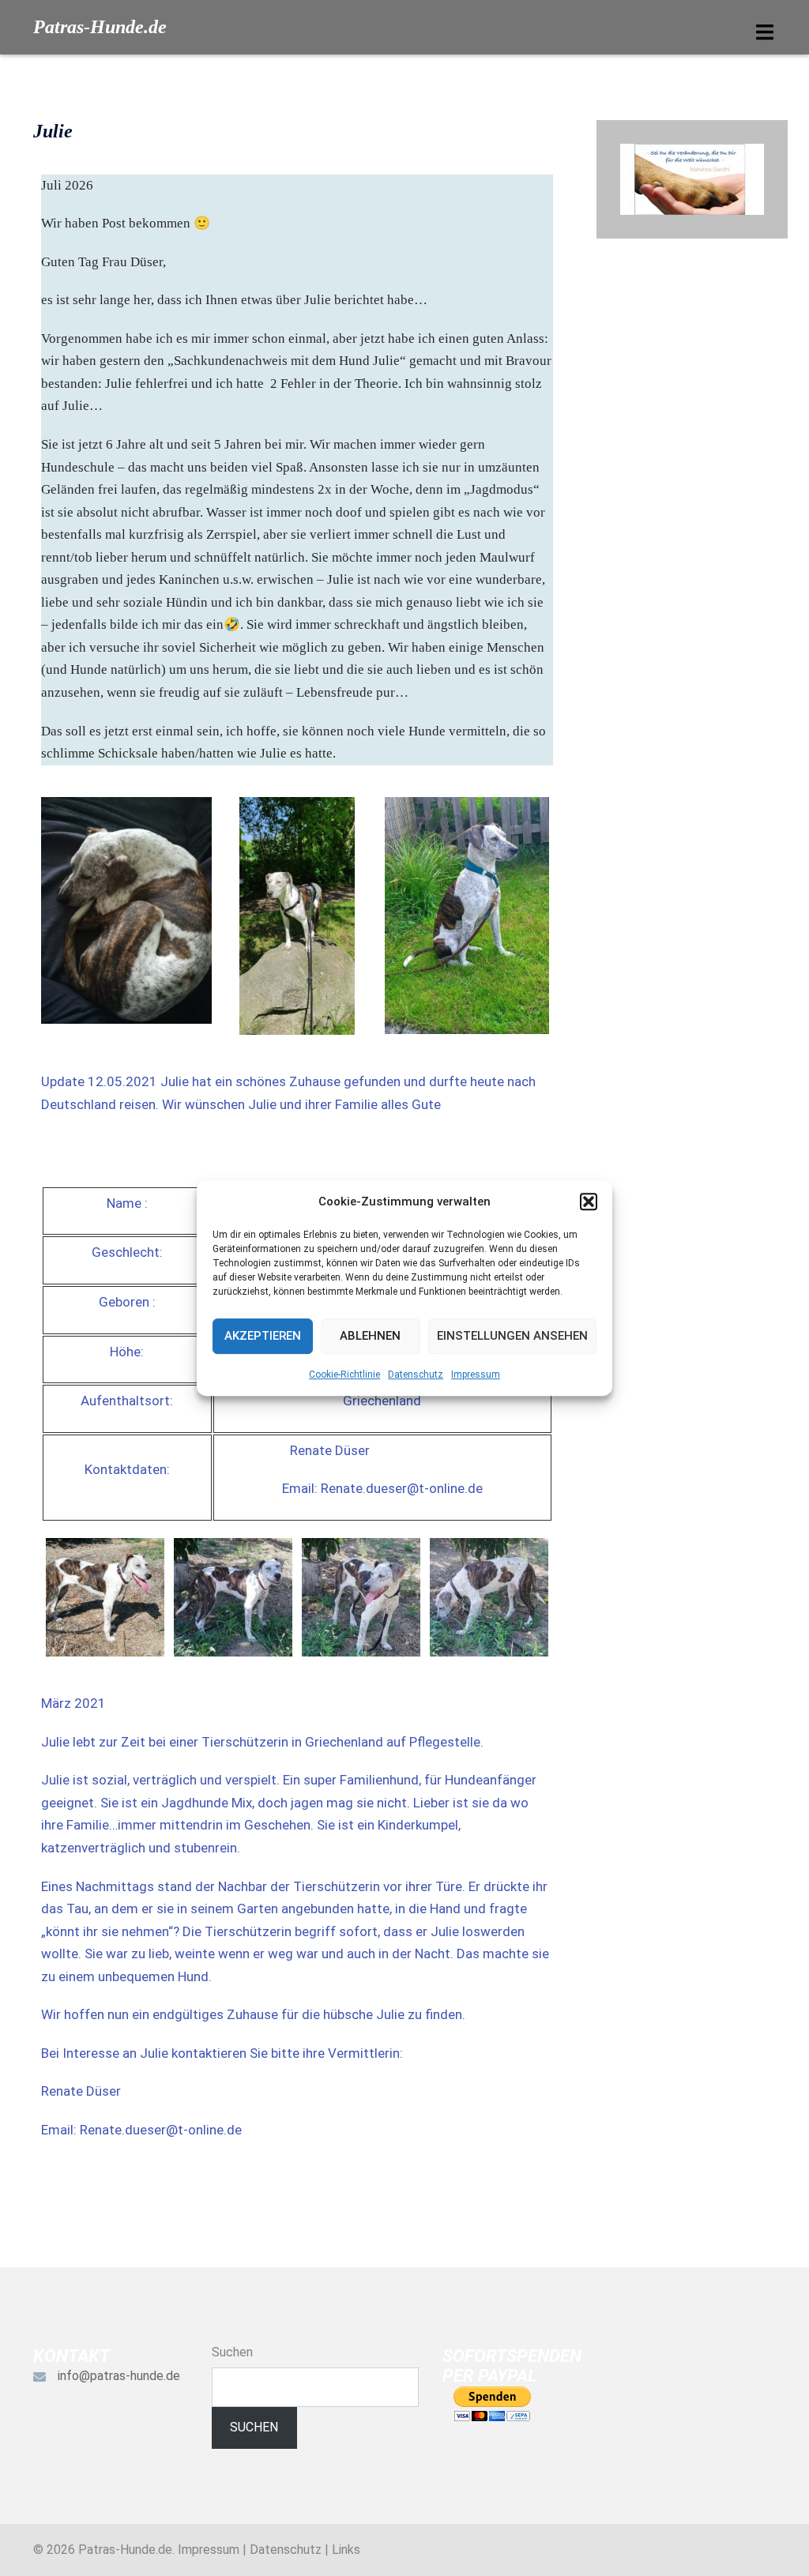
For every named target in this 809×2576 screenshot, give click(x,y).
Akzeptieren (263, 1336)
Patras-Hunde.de (100, 27)
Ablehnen (370, 1336)
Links (346, 2550)
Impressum (476, 1374)
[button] (589, 1202)
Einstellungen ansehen (512, 1336)
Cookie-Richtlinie (344, 1374)
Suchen (232, 2352)
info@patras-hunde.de (119, 2376)
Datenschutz (416, 1374)
